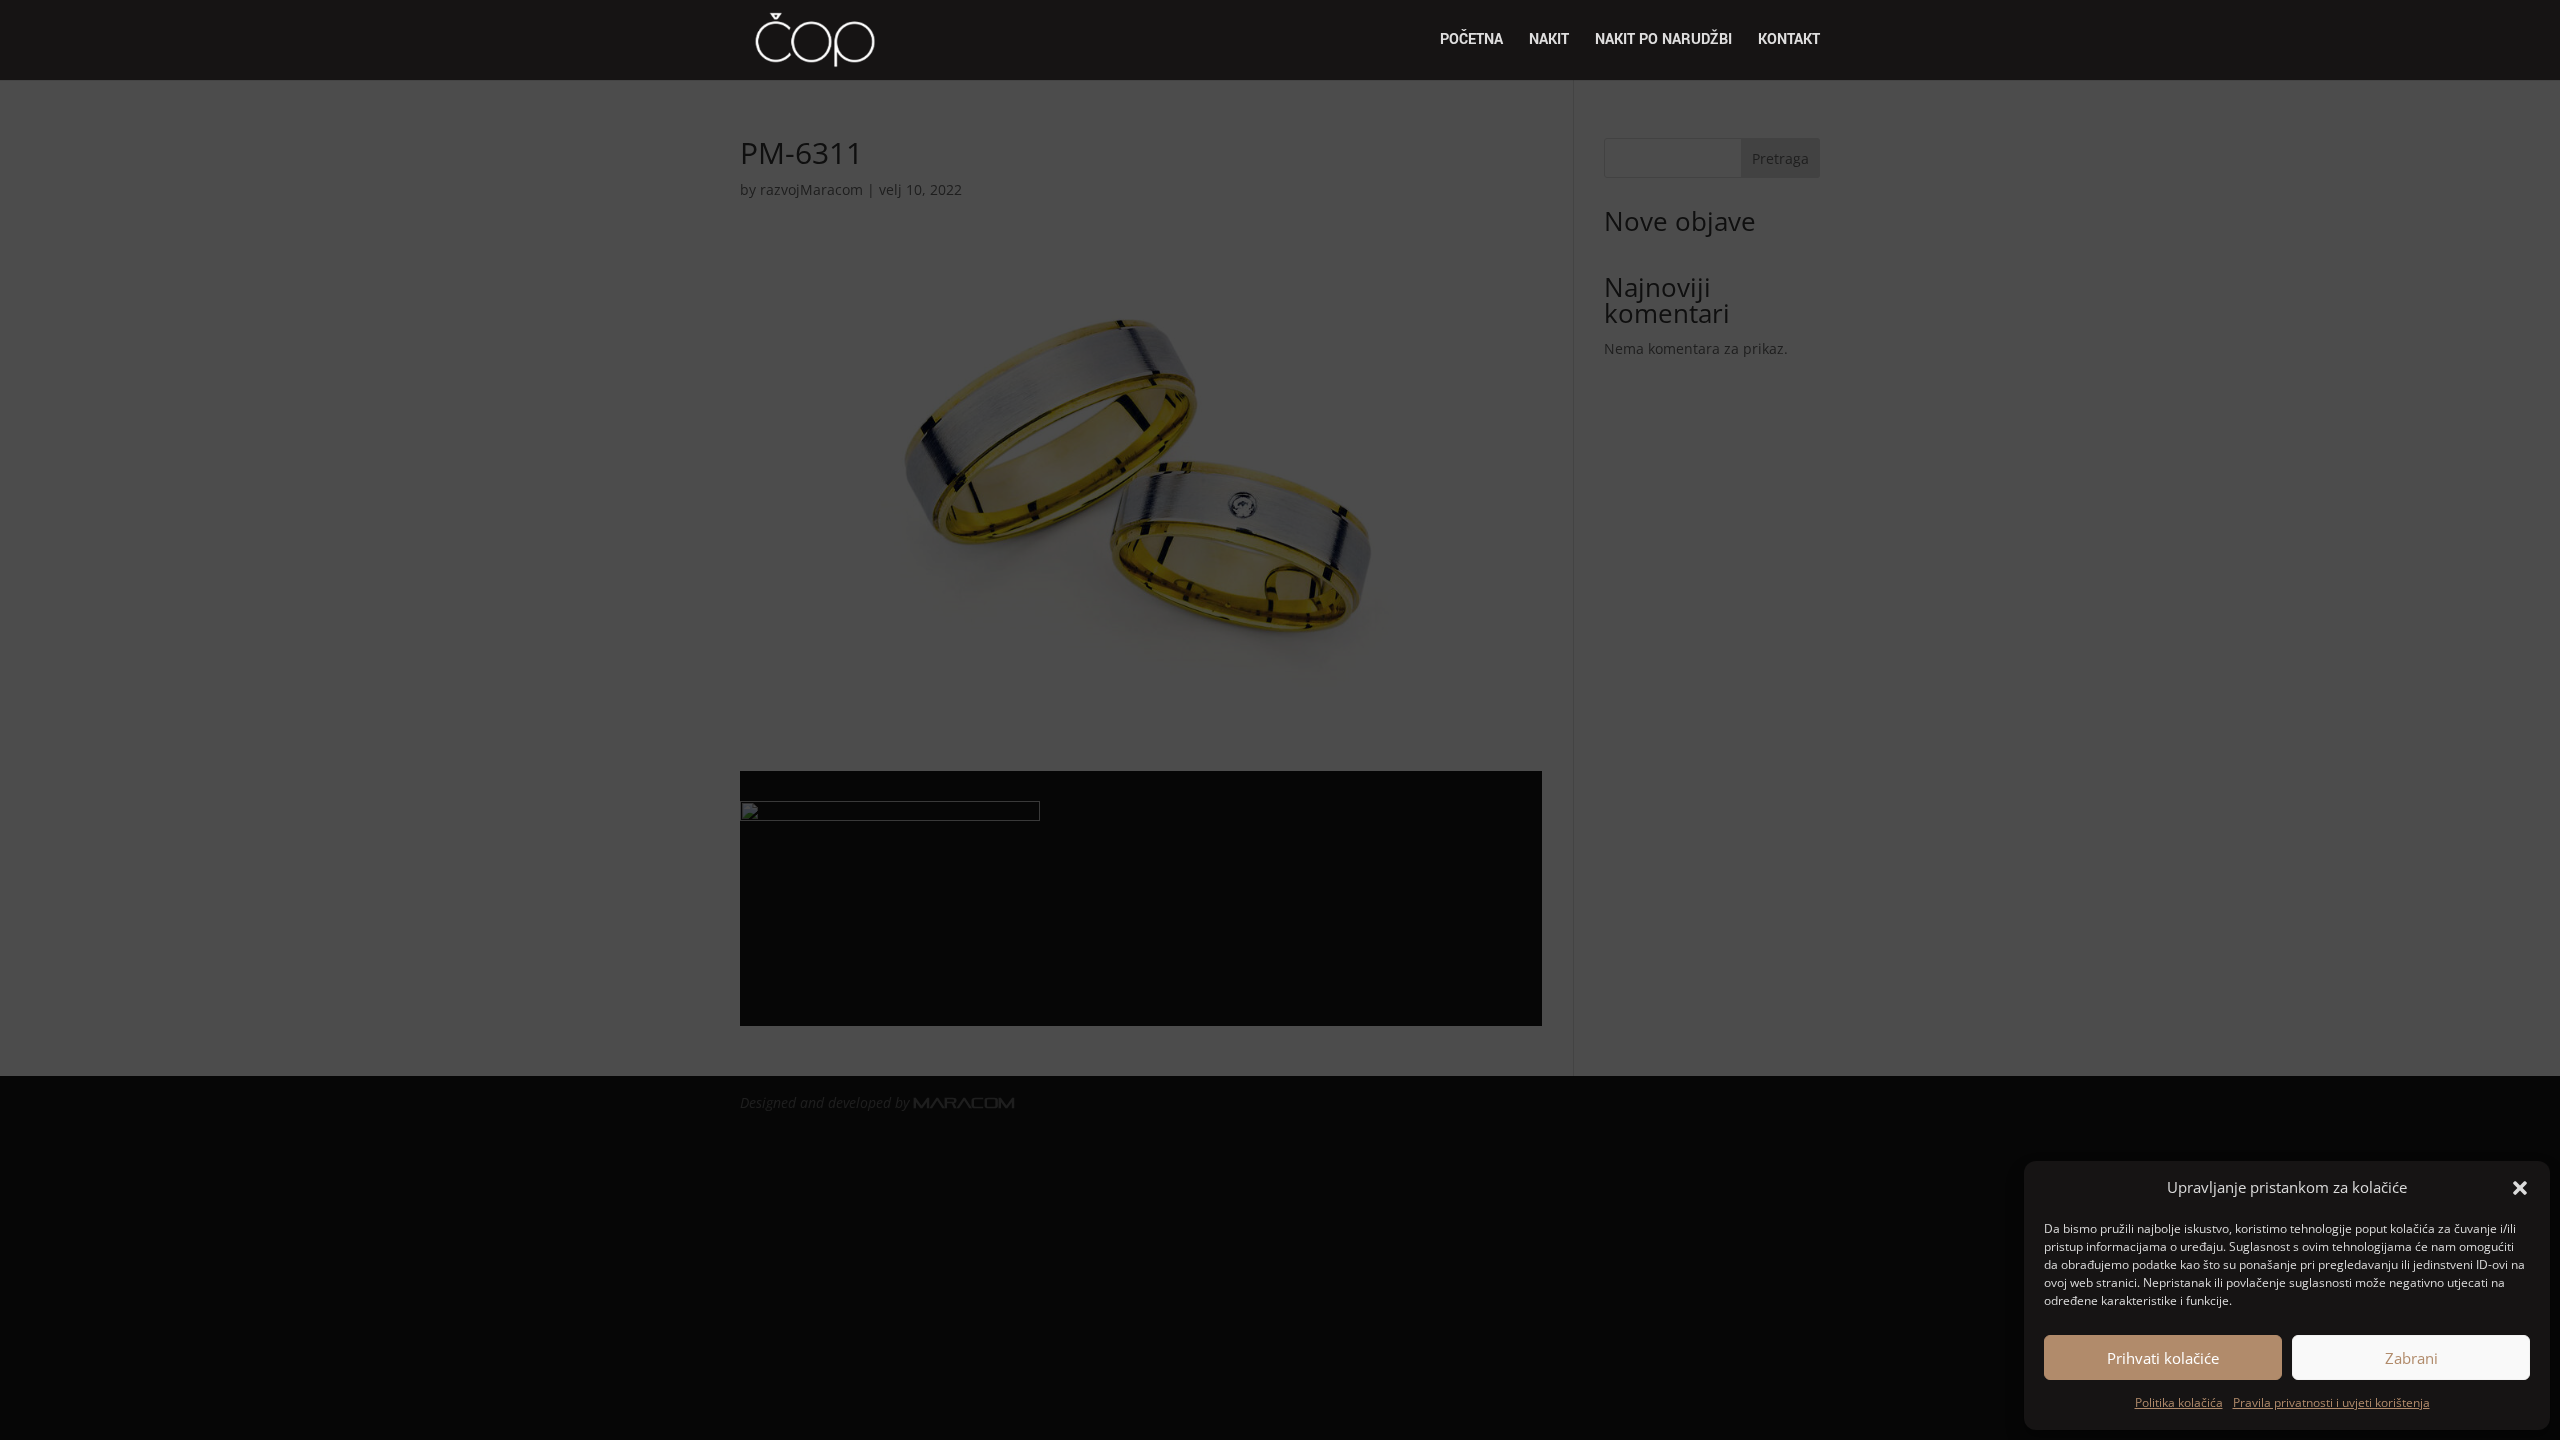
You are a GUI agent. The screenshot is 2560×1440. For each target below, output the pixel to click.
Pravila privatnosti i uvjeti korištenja (2331, 1402)
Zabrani (2411, 1358)
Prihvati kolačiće (2163, 1358)
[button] (2520, 1188)
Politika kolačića (2179, 1402)
